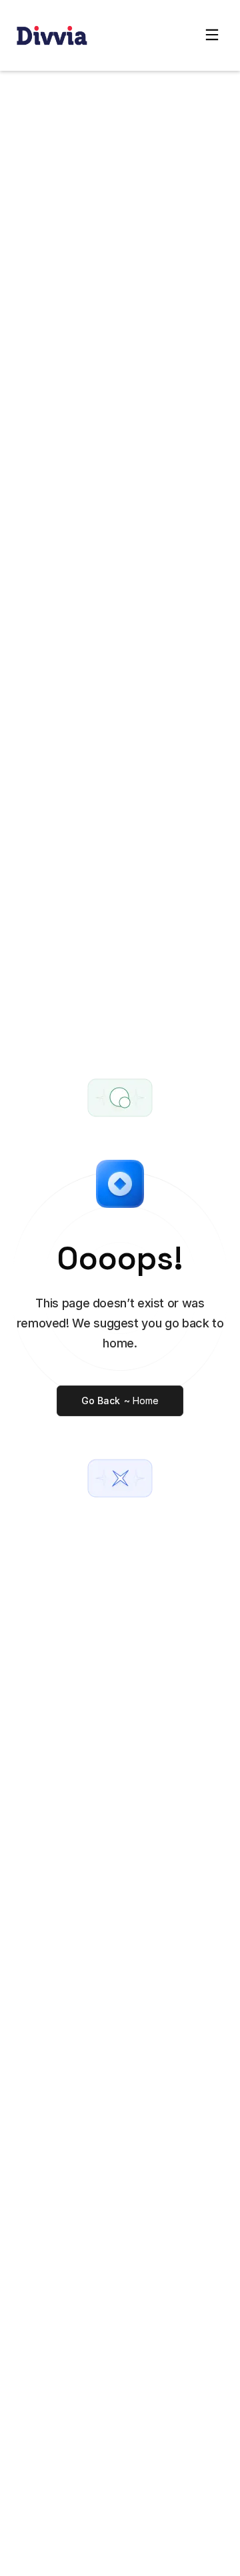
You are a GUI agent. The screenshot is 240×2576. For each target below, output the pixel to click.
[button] (212, 35)
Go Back (120, 1401)
